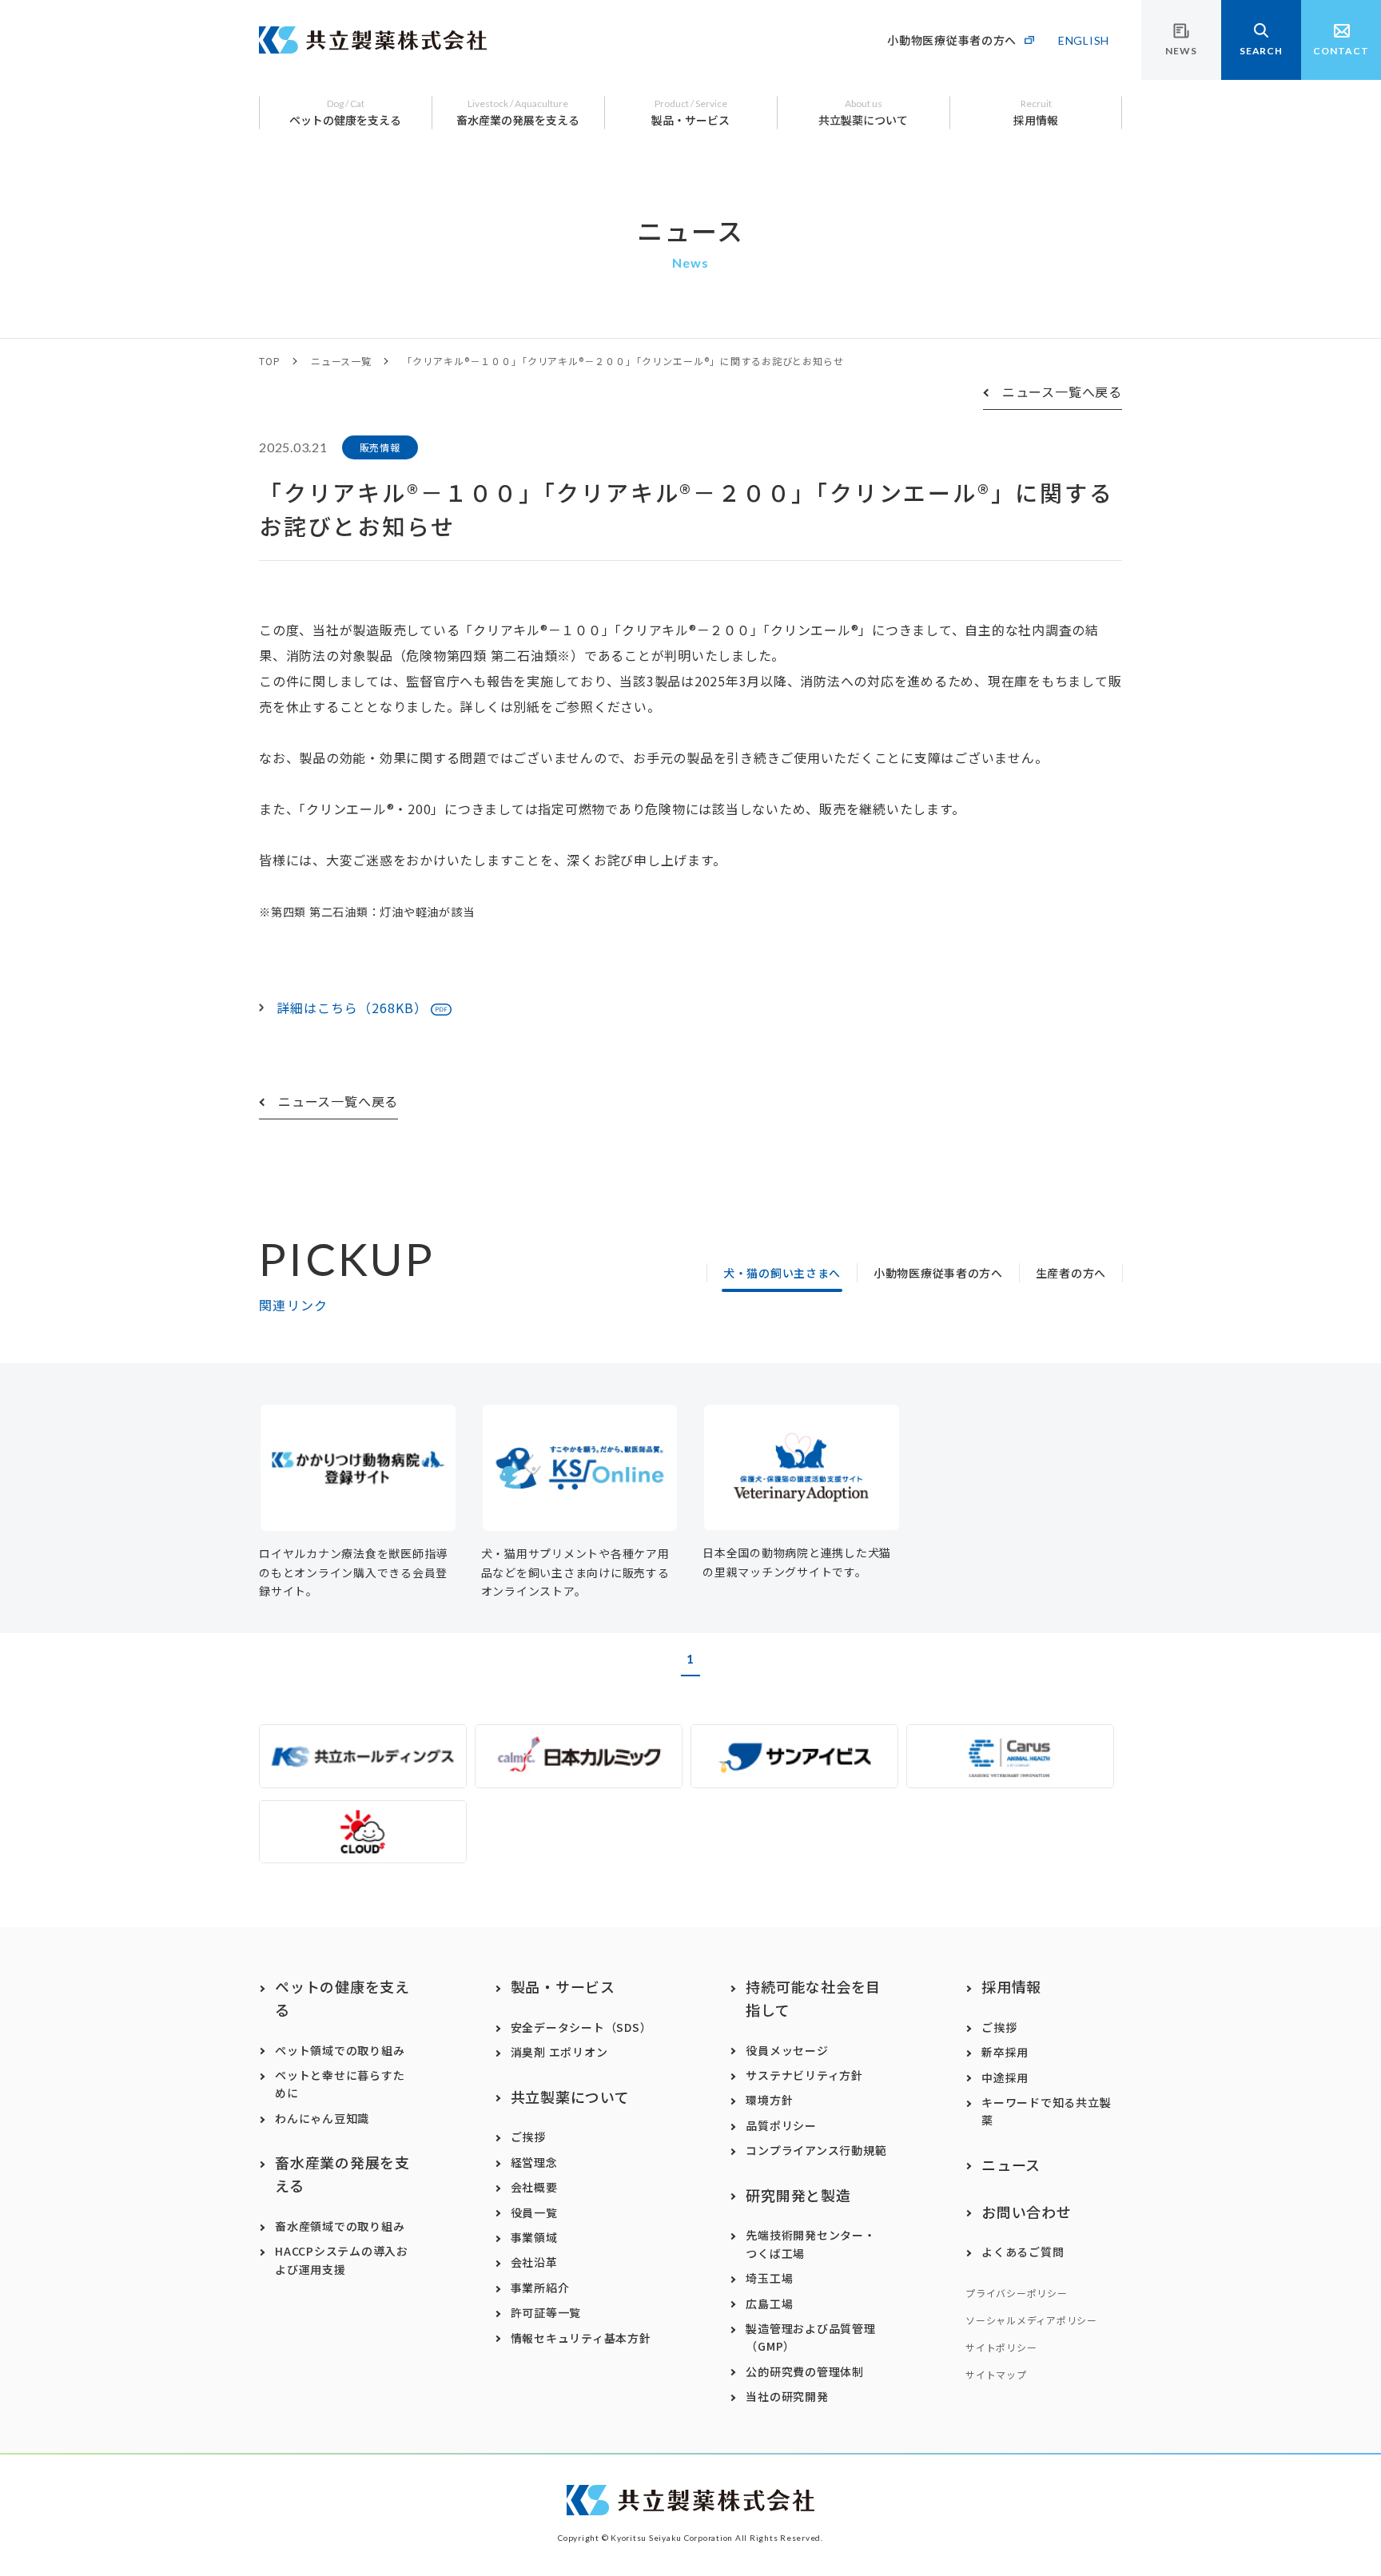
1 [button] (690, 1659)
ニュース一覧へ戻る (1062, 392)
